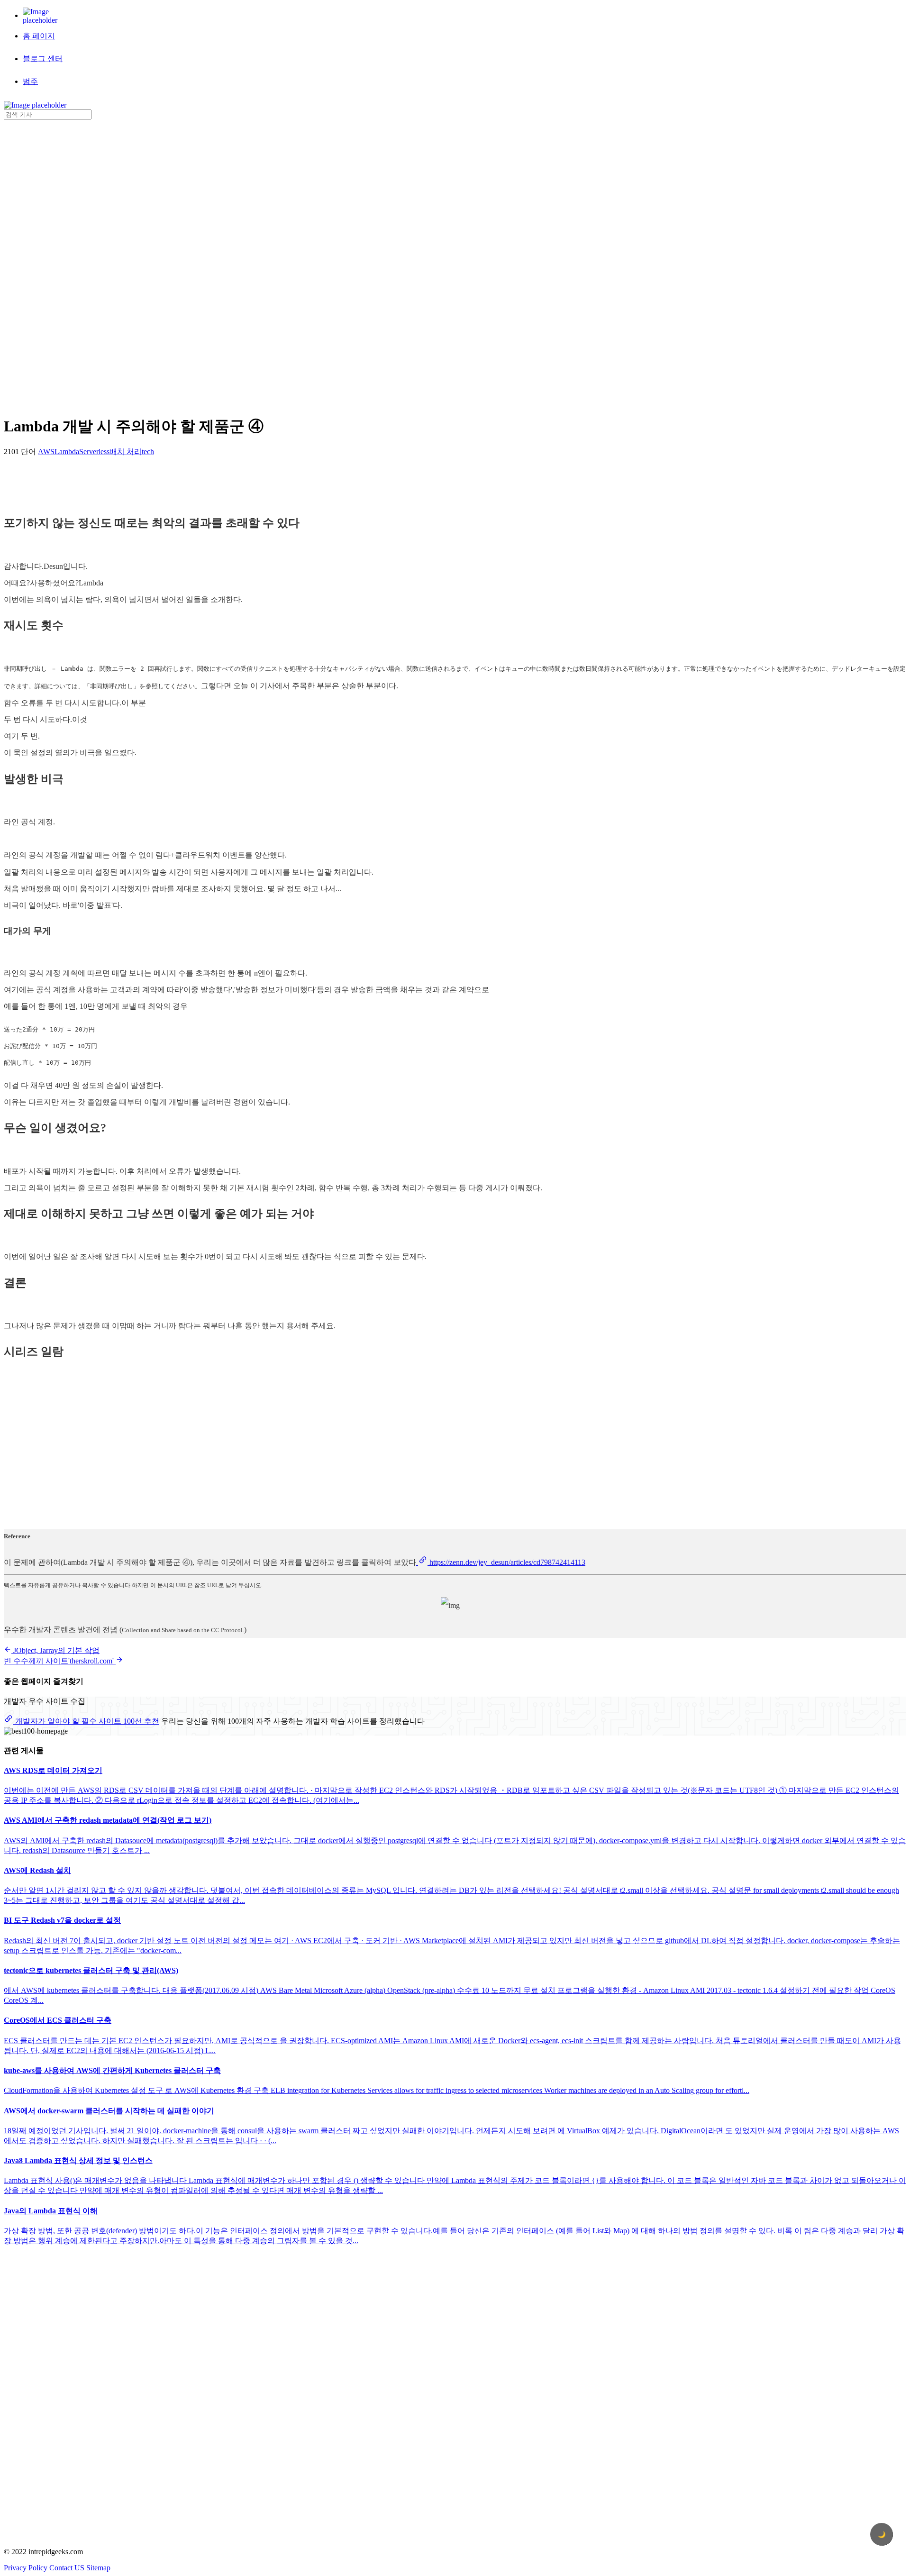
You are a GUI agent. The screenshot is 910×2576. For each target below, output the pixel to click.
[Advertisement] (42, 262)
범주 (30, 81)
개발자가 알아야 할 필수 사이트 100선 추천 (86, 1721)
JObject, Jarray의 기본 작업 (55, 1650)
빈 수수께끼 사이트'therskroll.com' (60, 1661)
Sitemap (98, 2568)
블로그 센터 (43, 59)
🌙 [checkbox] (882, 2535)
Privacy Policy (26, 2568)
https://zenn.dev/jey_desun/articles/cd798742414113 (506, 1562)
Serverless (94, 452)
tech (148, 452)
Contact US (67, 2568)
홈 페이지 (39, 36)
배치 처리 (126, 452)
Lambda (67, 452)
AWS (46, 452)
